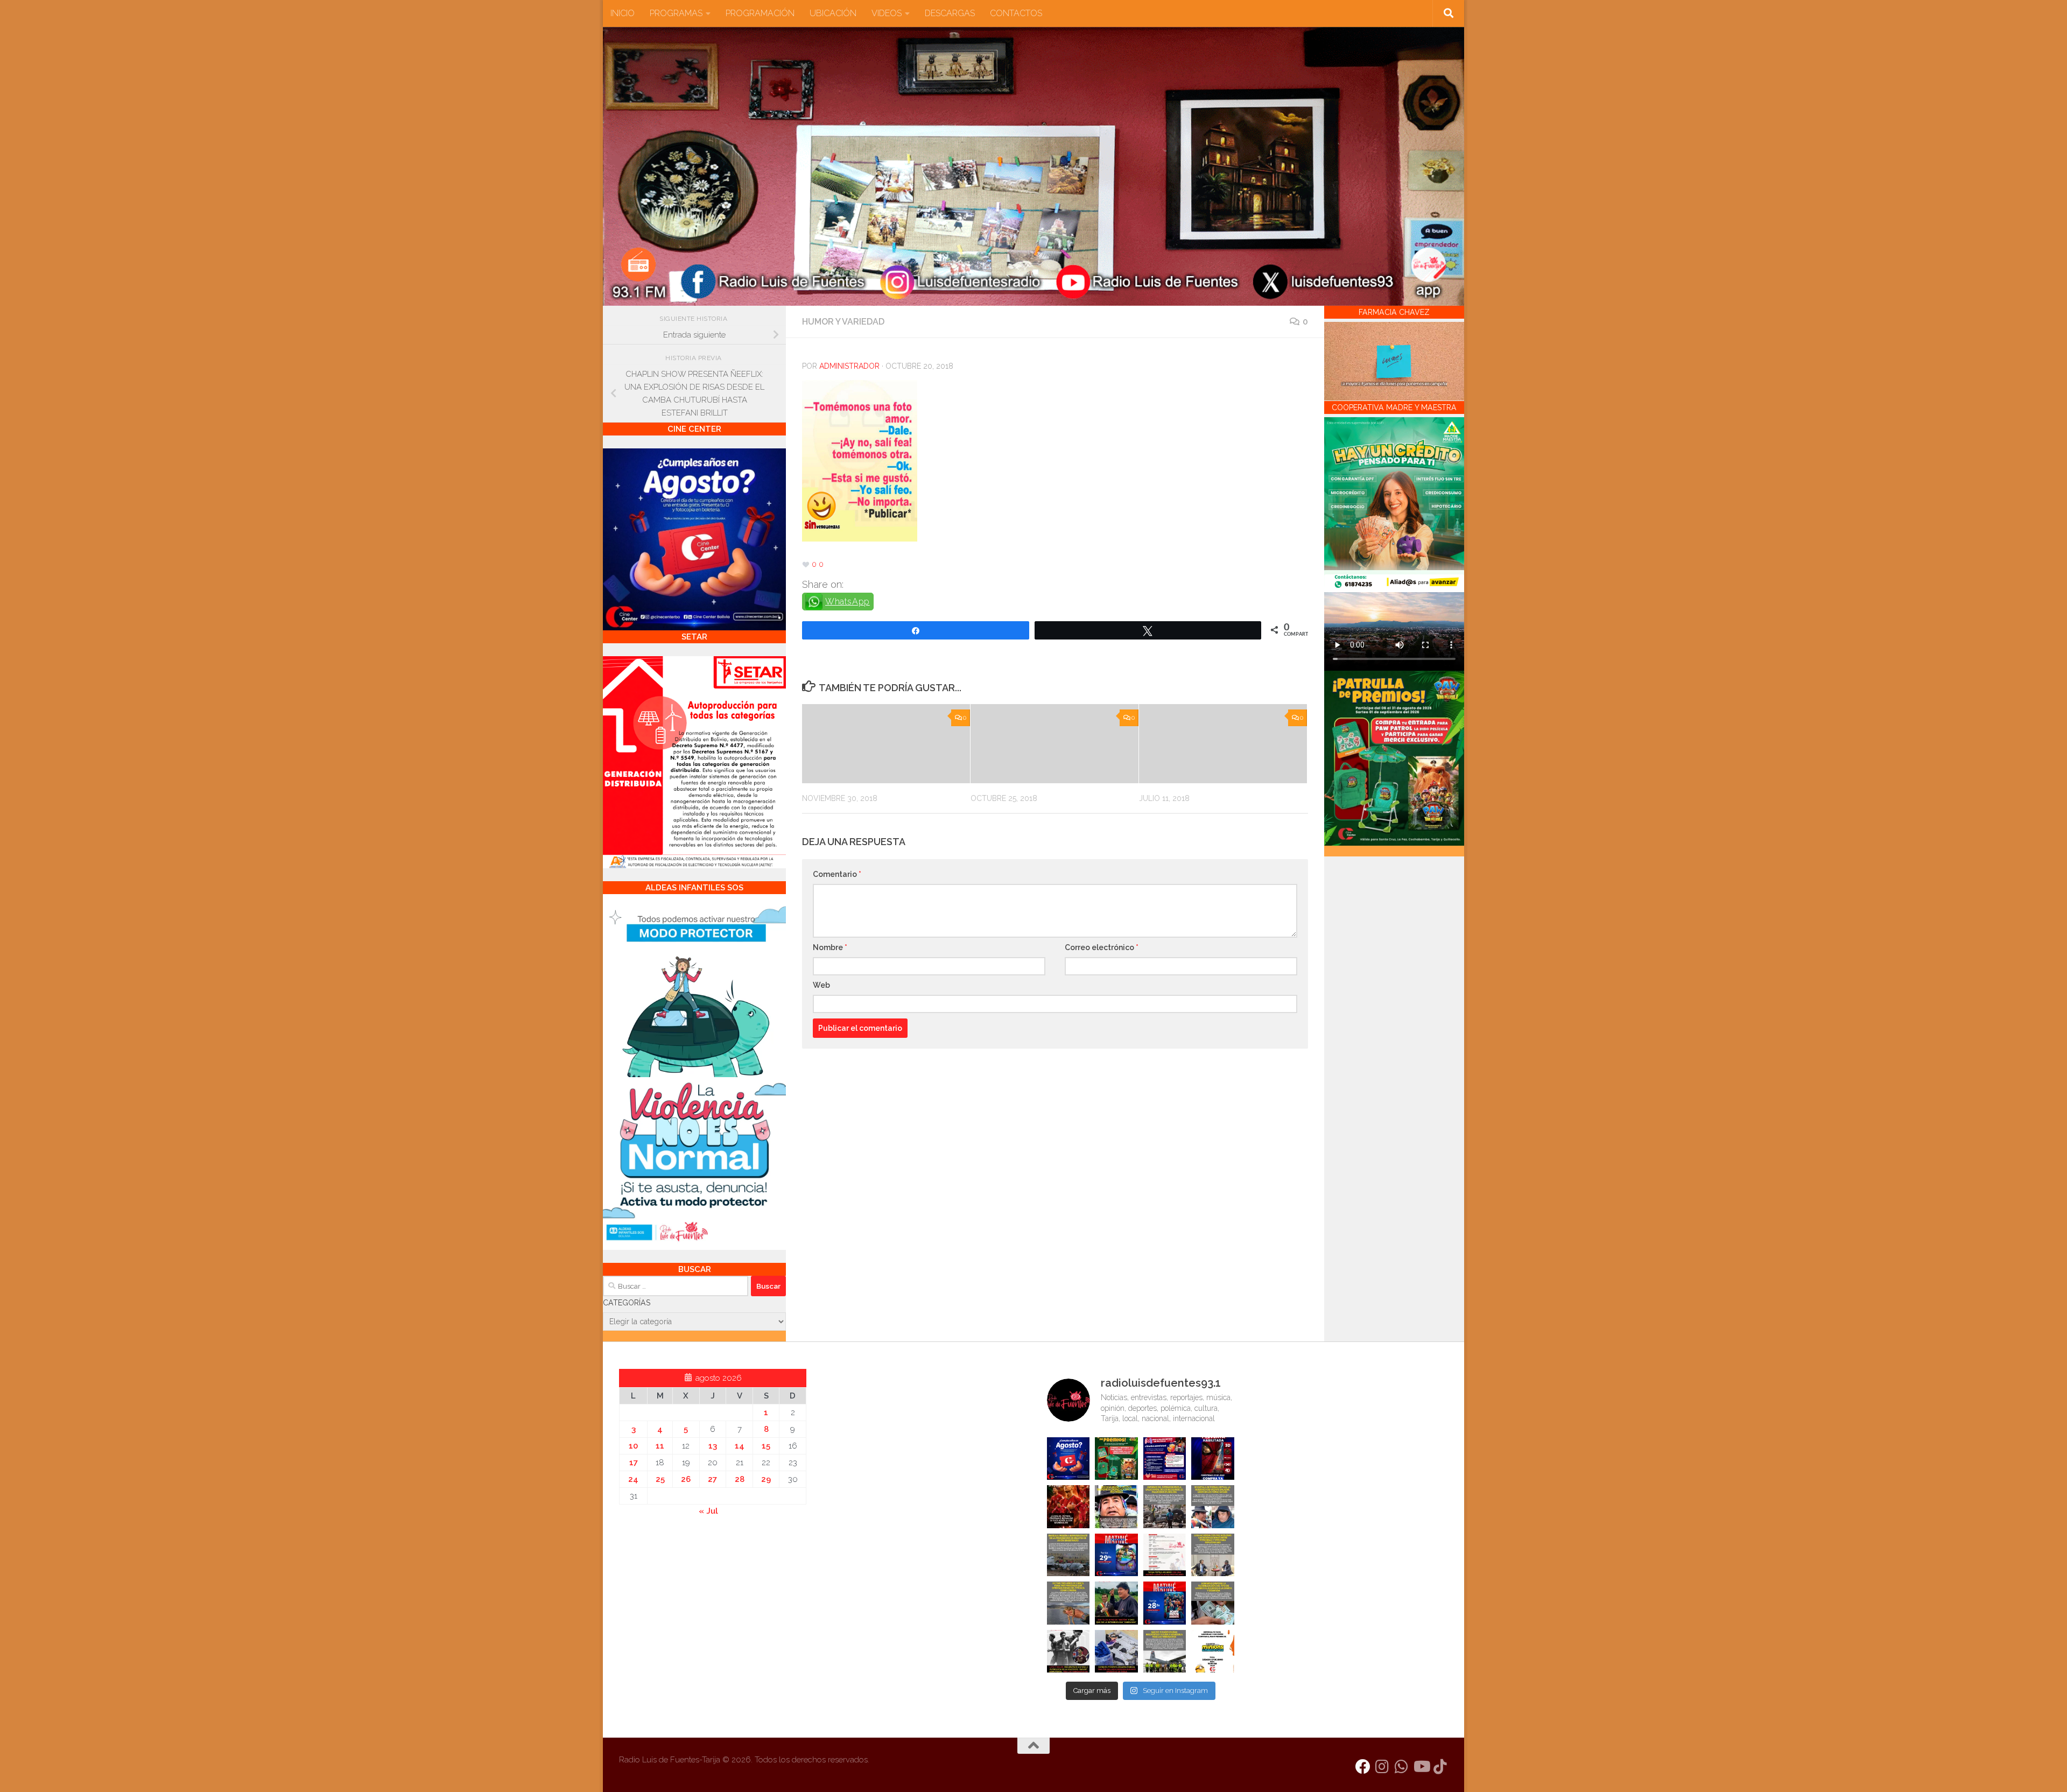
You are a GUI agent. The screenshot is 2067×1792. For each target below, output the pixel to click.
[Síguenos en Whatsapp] (1402, 1767)
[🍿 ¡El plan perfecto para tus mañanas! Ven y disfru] (1165, 1603)
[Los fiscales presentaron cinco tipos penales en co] (1116, 1507)
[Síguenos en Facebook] (1363, 1767)
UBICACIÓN (833, 13)
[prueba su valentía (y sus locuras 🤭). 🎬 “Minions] (1213, 1652)
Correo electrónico (1102, 947)
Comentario (837, 874)
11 (660, 1446)
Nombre (830, 947)
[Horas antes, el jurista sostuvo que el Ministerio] (1213, 1507)
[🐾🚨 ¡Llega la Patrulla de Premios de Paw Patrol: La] (1116, 1459)
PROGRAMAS (676, 13)
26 (686, 1479)
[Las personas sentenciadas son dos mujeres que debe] (1068, 1603)
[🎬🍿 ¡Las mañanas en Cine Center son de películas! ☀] (1116, 1555)
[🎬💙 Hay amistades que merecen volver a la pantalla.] (1165, 1459)
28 (740, 1479)
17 (634, 1463)
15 (766, 1446)
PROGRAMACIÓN (760, 13)
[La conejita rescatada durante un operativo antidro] (1116, 1652)
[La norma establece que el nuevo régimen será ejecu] (1213, 1603)
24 (633, 1479)
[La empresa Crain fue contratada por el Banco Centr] (1068, 1555)
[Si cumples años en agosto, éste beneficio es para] (1068, 1459)
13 (713, 1446)
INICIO (623, 13)
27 (712, 1479)
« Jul (708, 1511)
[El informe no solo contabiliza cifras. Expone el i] (1165, 1507)
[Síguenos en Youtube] (1421, 1767)
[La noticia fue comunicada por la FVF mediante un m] (1068, 1652)
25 (660, 1479)
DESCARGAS (950, 13)
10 (633, 1446)
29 (766, 1479)
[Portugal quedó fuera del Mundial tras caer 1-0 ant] (1068, 1507)
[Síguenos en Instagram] (1382, 1767)
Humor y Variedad (843, 322)
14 (740, 1446)
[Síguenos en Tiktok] (1440, 1767)
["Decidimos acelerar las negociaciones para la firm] (1213, 1555)
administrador (849, 366)
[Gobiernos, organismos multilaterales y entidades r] (1165, 1652)
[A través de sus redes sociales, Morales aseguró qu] (1116, 1603)
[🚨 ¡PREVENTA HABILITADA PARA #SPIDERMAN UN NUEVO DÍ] (1213, 1459)
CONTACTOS (1016, 13)
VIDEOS (887, 13)
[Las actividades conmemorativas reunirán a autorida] (1165, 1555)
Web (821, 985)
